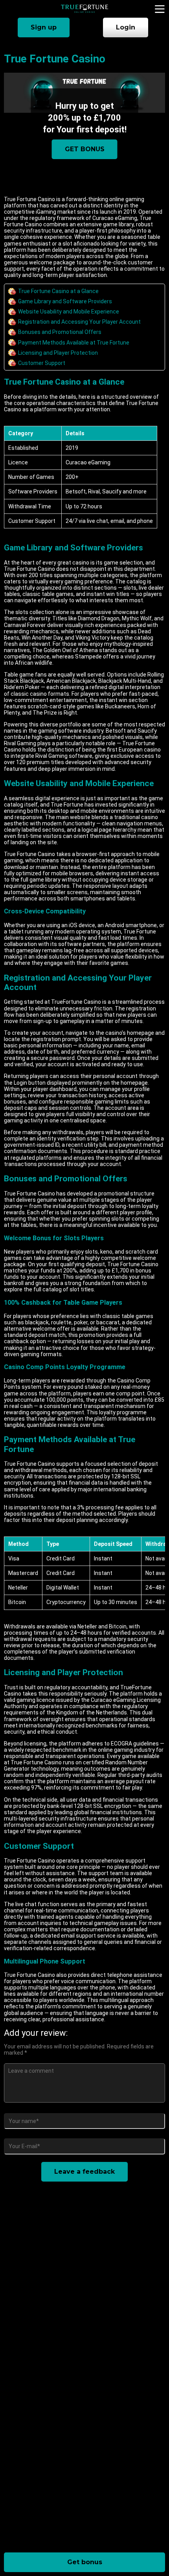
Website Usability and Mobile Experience (69, 312)
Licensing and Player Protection (58, 353)
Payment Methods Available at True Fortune (74, 343)
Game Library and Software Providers (65, 301)
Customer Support (42, 363)
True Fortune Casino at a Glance (58, 291)
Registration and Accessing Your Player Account (79, 322)
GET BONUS (85, 149)
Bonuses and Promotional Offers (60, 332)
